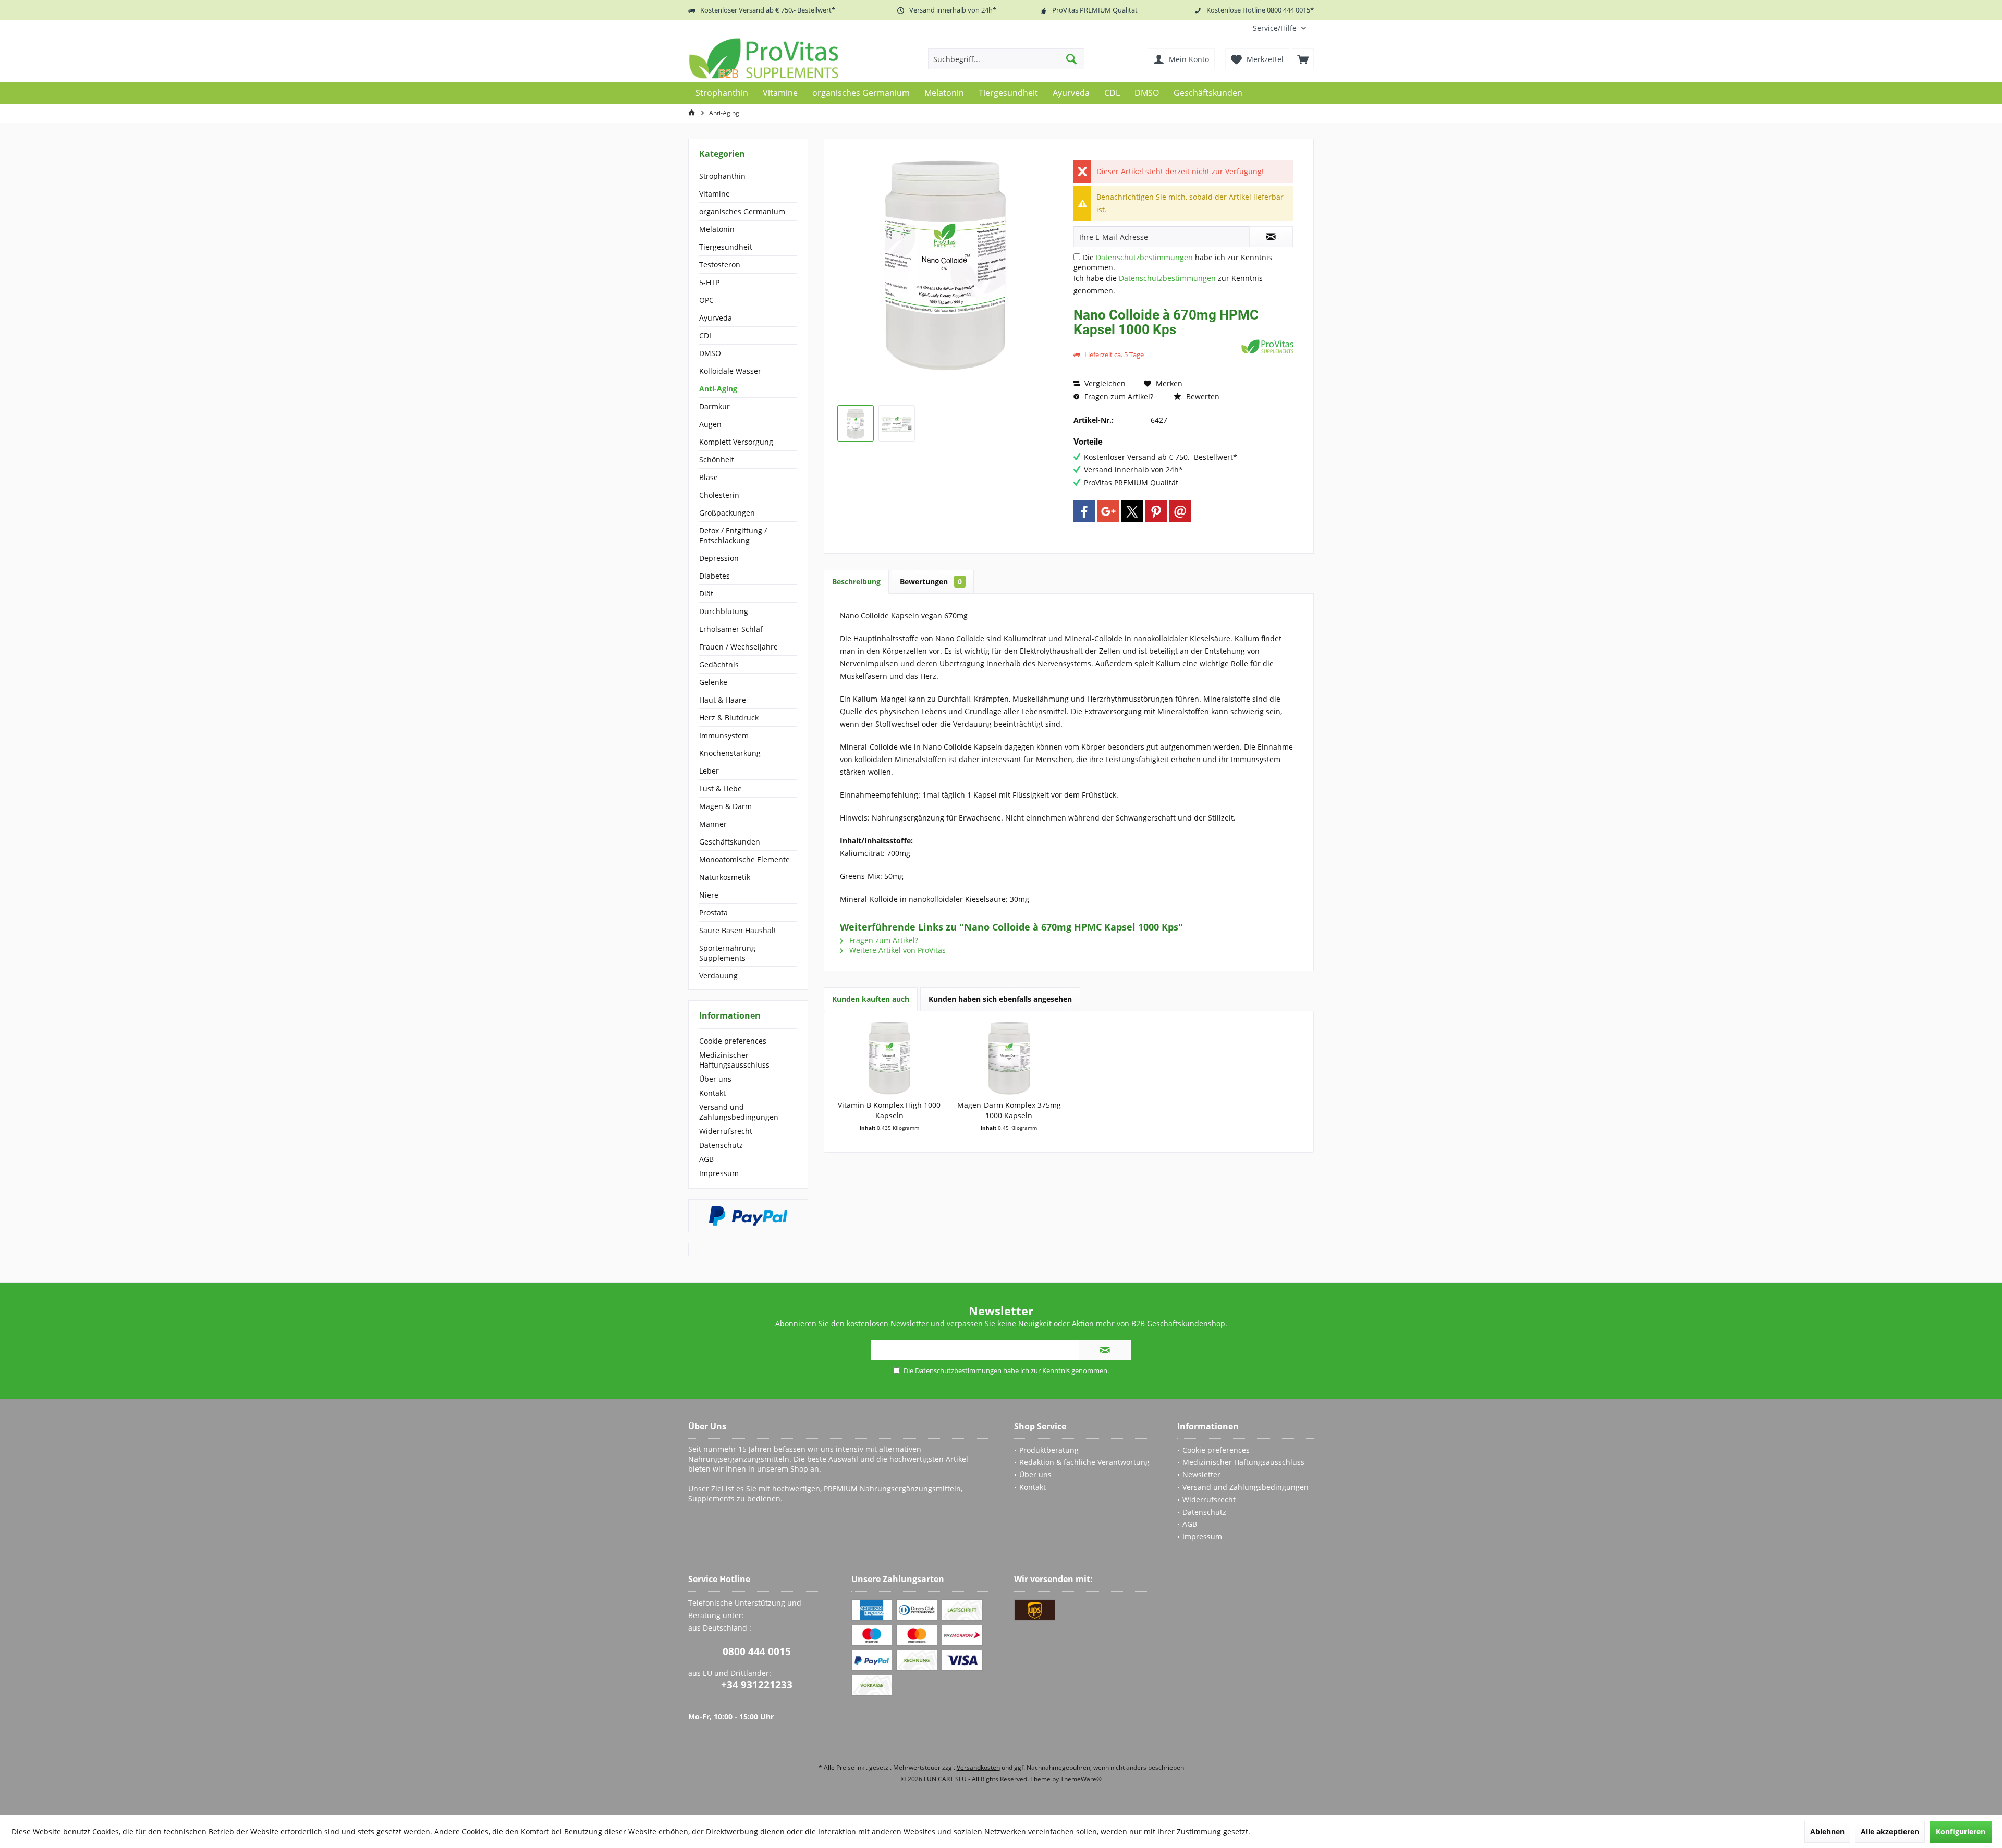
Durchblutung (724, 611)
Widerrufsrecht (726, 1131)
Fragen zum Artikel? (1118, 396)
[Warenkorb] (1303, 59)
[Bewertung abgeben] (1156, 343)
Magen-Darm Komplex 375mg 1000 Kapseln (1009, 1110)
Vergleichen (1104, 383)
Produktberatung (1049, 1450)
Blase (709, 477)
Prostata (713, 913)
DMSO (710, 353)
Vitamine (715, 194)
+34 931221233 (757, 1685)
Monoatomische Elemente (744, 859)
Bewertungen (931, 582)
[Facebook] (1084, 511)
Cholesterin (719, 495)
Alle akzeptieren (1890, 1832)
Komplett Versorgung (736, 442)
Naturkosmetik (725, 877)
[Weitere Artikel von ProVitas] (1267, 346)
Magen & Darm (725, 806)
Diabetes (715, 576)
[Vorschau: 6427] (856, 423)
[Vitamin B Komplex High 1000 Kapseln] (889, 1058)
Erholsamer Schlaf (731, 629)
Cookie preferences (733, 1041)
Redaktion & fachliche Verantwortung (1084, 1462)
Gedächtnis (719, 664)
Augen (710, 424)
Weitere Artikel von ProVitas (896, 950)
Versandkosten (978, 1767)
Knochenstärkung (730, 753)
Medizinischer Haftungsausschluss (734, 1060)
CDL (706, 335)
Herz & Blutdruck (729, 718)
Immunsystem (724, 735)
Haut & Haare (723, 700)
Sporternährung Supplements (727, 953)
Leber (709, 771)
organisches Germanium (742, 211)
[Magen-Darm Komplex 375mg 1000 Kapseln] (1009, 1058)
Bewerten (1202, 396)
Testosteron (720, 265)
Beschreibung (856, 582)
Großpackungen (727, 513)
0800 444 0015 (757, 1651)
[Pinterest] (1156, 511)
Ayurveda (716, 318)
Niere (709, 895)
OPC (706, 300)
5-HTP (709, 282)
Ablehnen (1827, 1832)
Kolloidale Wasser (730, 371)
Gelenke (713, 682)
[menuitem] (1279, 28)
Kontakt (712, 1093)
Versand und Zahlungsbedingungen (739, 1112)
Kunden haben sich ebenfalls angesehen (1000, 999)
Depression (719, 558)
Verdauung (718, 976)
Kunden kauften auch (871, 999)
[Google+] (1108, 511)
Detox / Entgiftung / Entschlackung (733, 535)
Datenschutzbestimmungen (1144, 257)
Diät (706, 593)
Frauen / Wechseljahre (738, 647)
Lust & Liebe (721, 788)
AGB (706, 1159)
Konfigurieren (1961, 1832)
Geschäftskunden (730, 842)
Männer (713, 824)
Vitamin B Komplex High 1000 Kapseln (889, 1110)
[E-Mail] (1180, 511)
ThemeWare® (1081, 1779)
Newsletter (1201, 1474)
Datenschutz (721, 1145)
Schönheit (717, 460)
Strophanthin (722, 176)
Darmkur (715, 406)
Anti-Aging (718, 389)
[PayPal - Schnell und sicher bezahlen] (748, 1216)
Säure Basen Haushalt (738, 930)
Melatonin (717, 229)
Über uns (715, 1079)
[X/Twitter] (1132, 511)
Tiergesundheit (726, 247)
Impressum (719, 1173)
